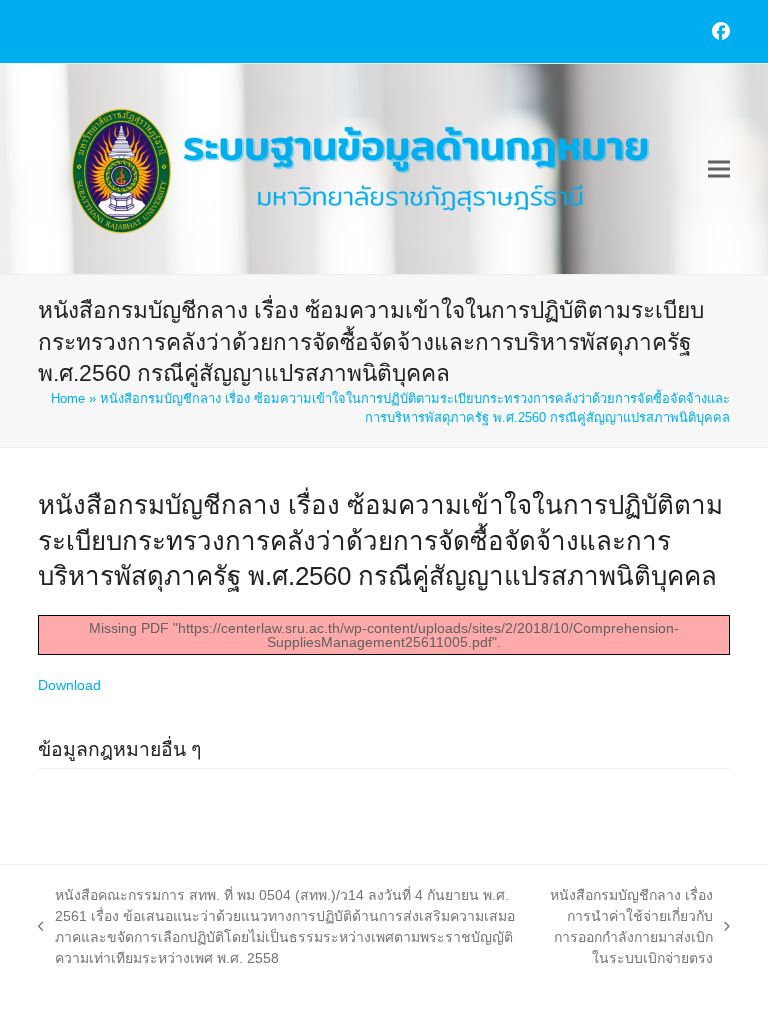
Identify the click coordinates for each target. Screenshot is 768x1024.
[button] (719, 169)
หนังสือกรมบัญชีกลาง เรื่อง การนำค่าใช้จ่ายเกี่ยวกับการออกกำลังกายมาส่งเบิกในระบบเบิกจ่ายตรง (629, 926)
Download (69, 685)
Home (68, 398)
